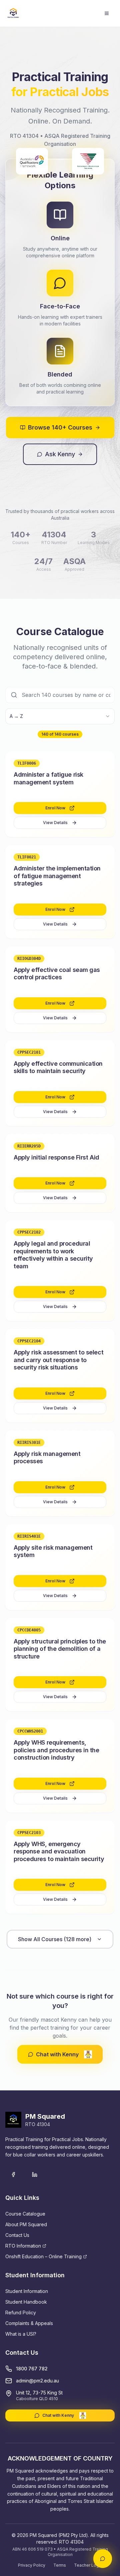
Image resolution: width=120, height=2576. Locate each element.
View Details (55, 823)
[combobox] (60, 716)
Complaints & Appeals (29, 2323)
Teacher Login (88, 2565)
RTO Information (23, 2246)
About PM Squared (26, 2224)
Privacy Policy (32, 2565)
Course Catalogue (25, 2214)
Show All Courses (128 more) (55, 1939)
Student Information (27, 2291)
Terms (60, 2565)
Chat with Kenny (57, 2054)
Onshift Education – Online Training (43, 2256)
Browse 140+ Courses (60, 427)
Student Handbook (26, 2302)
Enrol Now (55, 808)
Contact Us (17, 2235)
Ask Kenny (60, 454)
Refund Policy (21, 2312)
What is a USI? (21, 2334)
